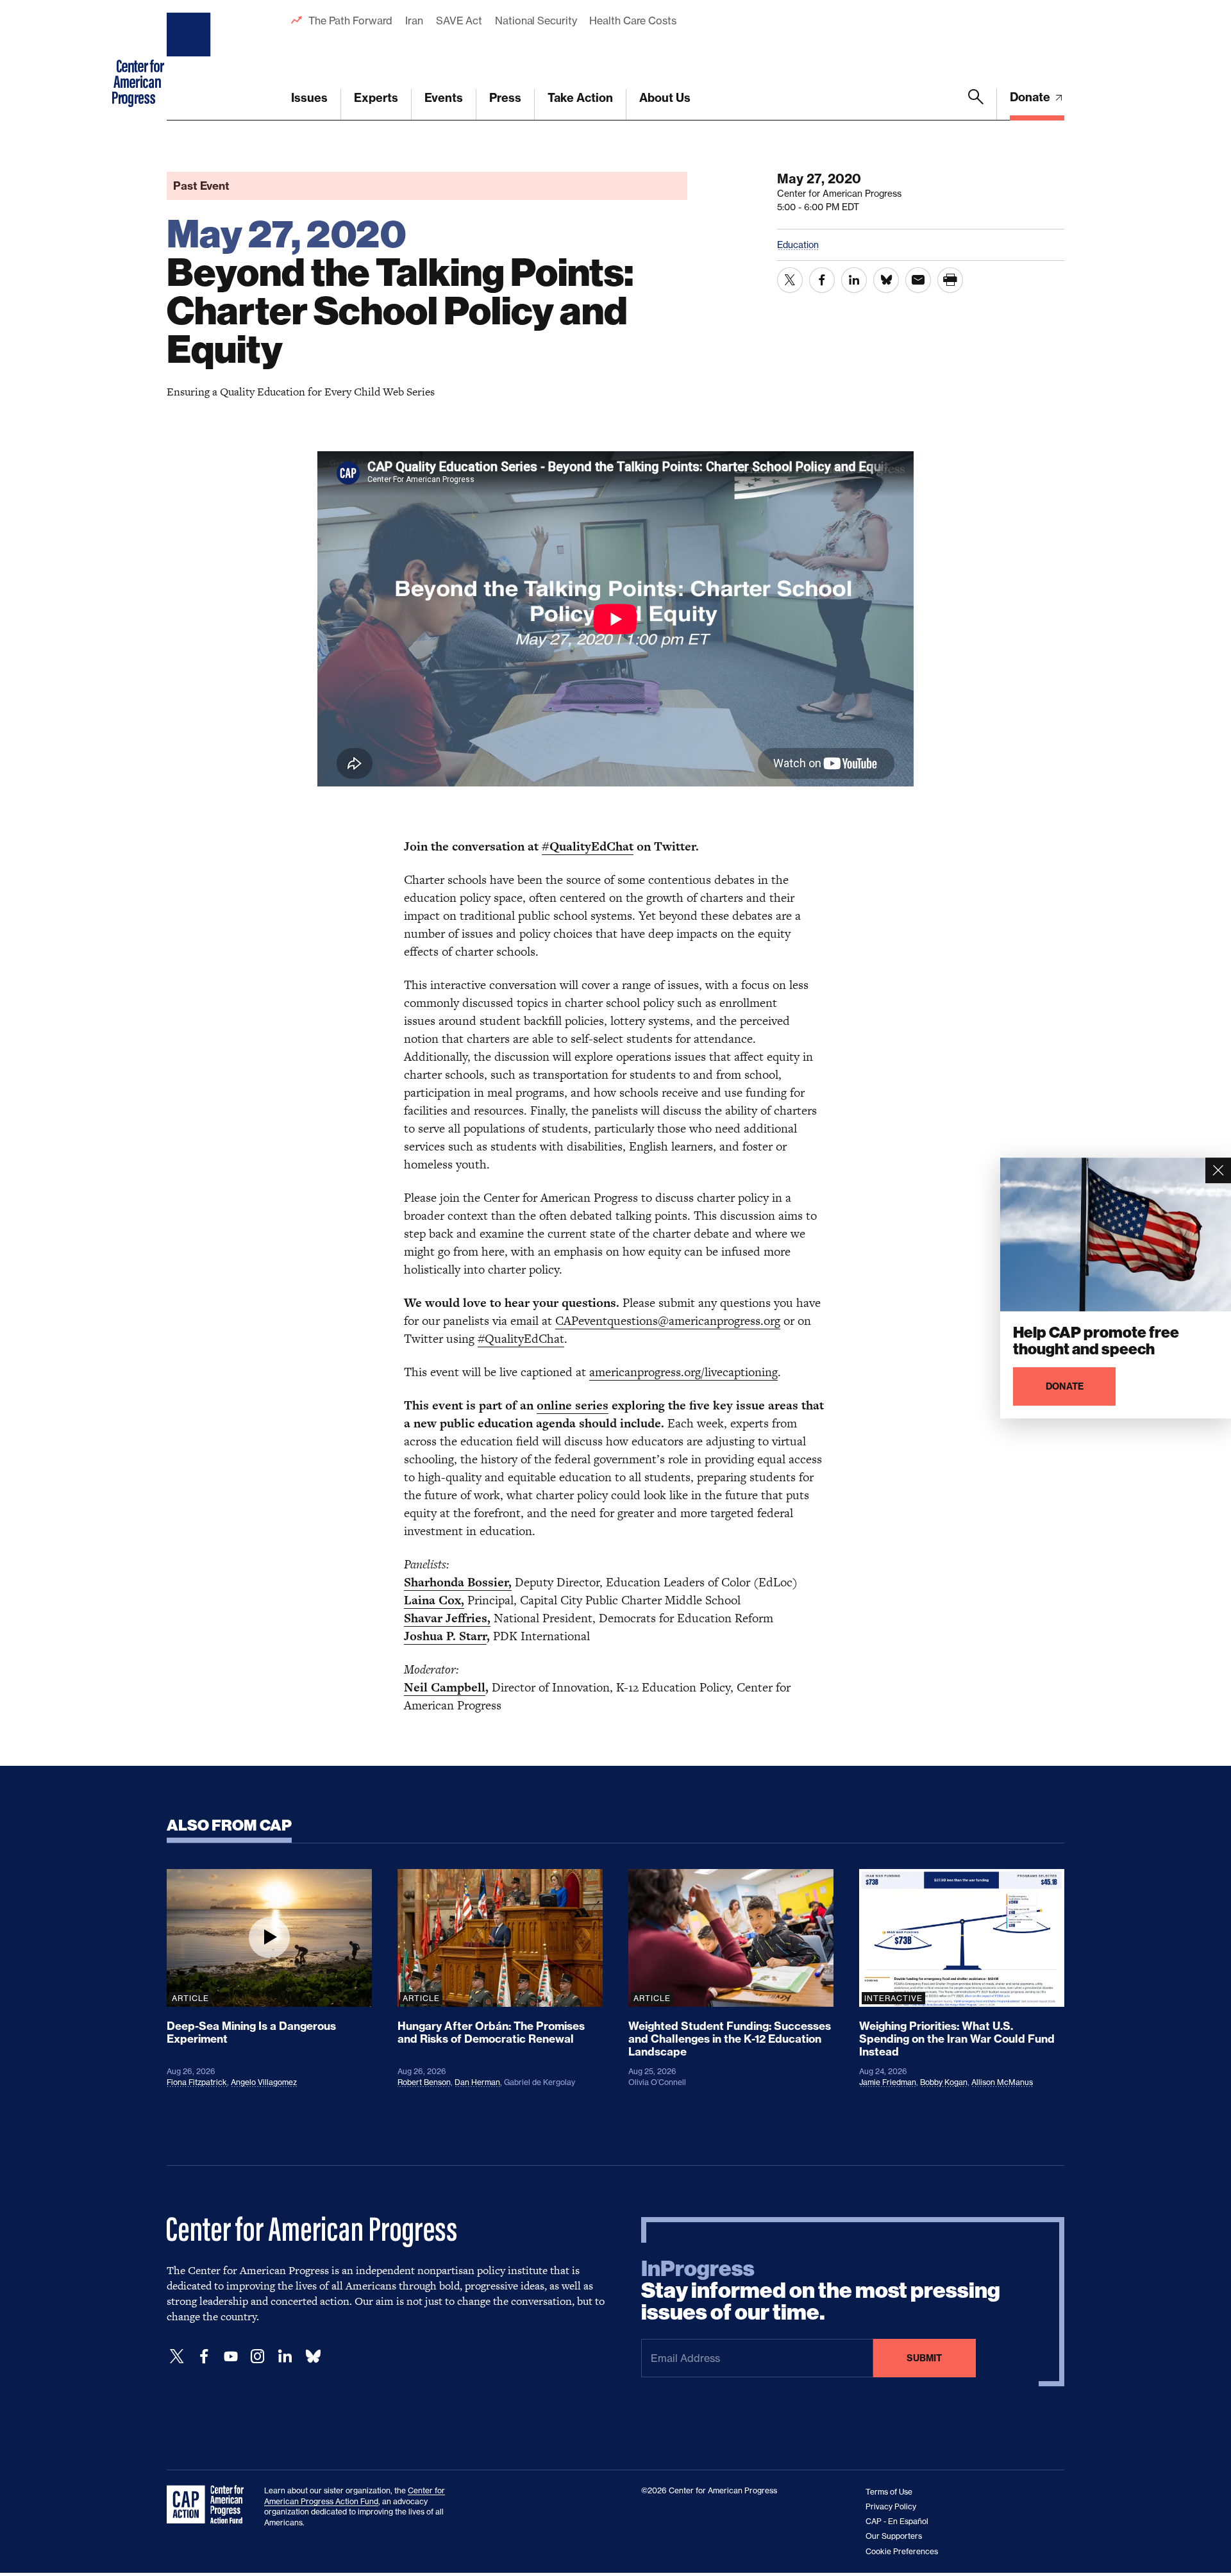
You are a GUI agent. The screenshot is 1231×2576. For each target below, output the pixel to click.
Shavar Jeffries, (447, 1618)
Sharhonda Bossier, (458, 1582)
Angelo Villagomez (264, 2082)
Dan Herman (477, 2082)
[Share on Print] (950, 280)
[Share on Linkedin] (854, 280)
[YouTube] (231, 2356)
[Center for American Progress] (190, 60)
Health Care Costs (632, 21)
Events (444, 98)
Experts (376, 98)
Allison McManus (1002, 2082)
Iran (414, 21)
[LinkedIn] (285, 2356)
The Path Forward (350, 21)
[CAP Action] (209, 2505)
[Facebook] (204, 2356)
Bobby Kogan (944, 2082)
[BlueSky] (313, 2356)
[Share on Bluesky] (886, 280)
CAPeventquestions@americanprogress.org (668, 1321)
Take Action (580, 98)
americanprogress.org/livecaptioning (683, 1372)
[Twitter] (177, 2356)
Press (505, 98)
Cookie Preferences (902, 2551)
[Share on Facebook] (822, 280)
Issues (309, 98)
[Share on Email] (918, 280)
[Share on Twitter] (790, 280)
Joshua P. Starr (445, 1636)
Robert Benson (424, 2082)
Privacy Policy (891, 2506)
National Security (536, 21)
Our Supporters (894, 2536)
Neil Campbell (445, 1687)
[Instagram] (258, 2356)
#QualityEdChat (588, 846)
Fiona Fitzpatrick (197, 2082)
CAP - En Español (897, 2521)
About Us (665, 98)
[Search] (976, 104)
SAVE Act (459, 21)
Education (798, 245)
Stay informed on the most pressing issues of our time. (821, 2291)
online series (573, 1405)
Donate (1031, 97)
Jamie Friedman (888, 2082)
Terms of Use (889, 2492)
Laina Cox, (434, 1600)
